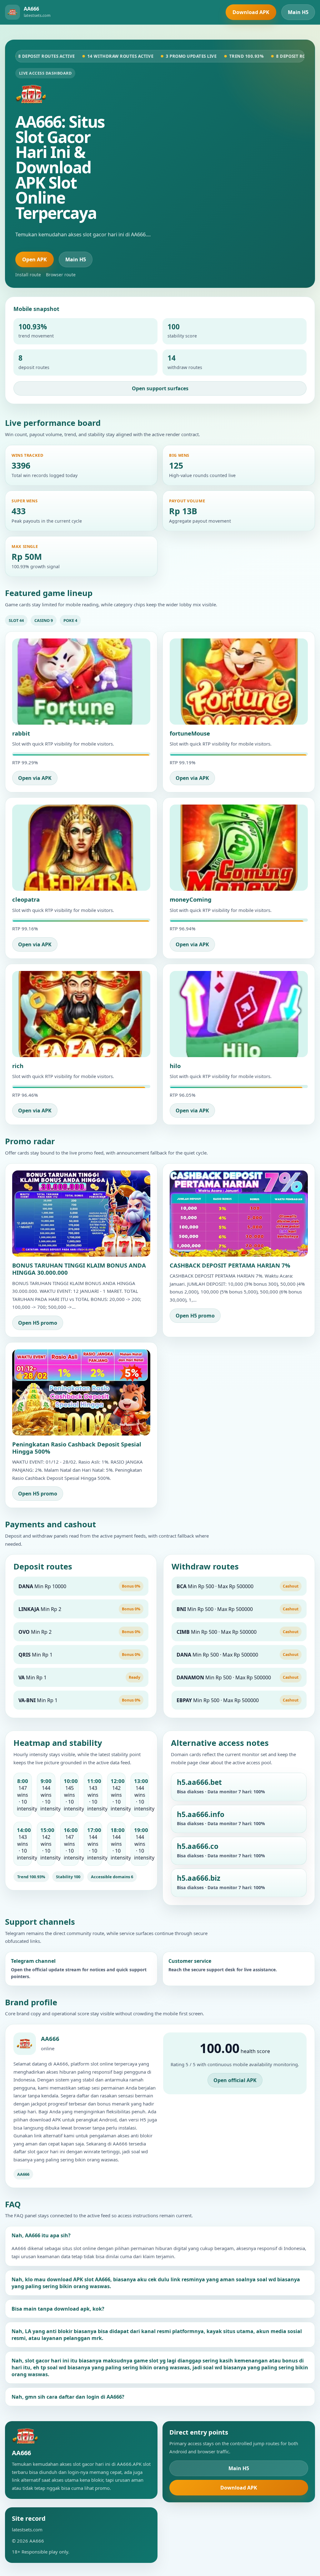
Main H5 (298, 12)
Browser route (61, 275)
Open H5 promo (38, 1323)
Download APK (251, 12)
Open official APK (235, 2080)
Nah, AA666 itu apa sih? (41, 2235)
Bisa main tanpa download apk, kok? (58, 2309)
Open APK (35, 259)
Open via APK (35, 778)
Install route (28, 275)
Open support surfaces (160, 388)
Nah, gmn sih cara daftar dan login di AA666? (68, 2397)
